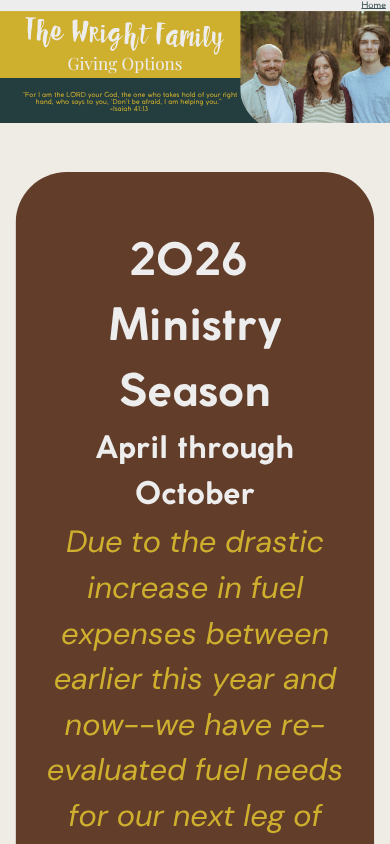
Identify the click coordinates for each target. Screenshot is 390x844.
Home (373, 5)
